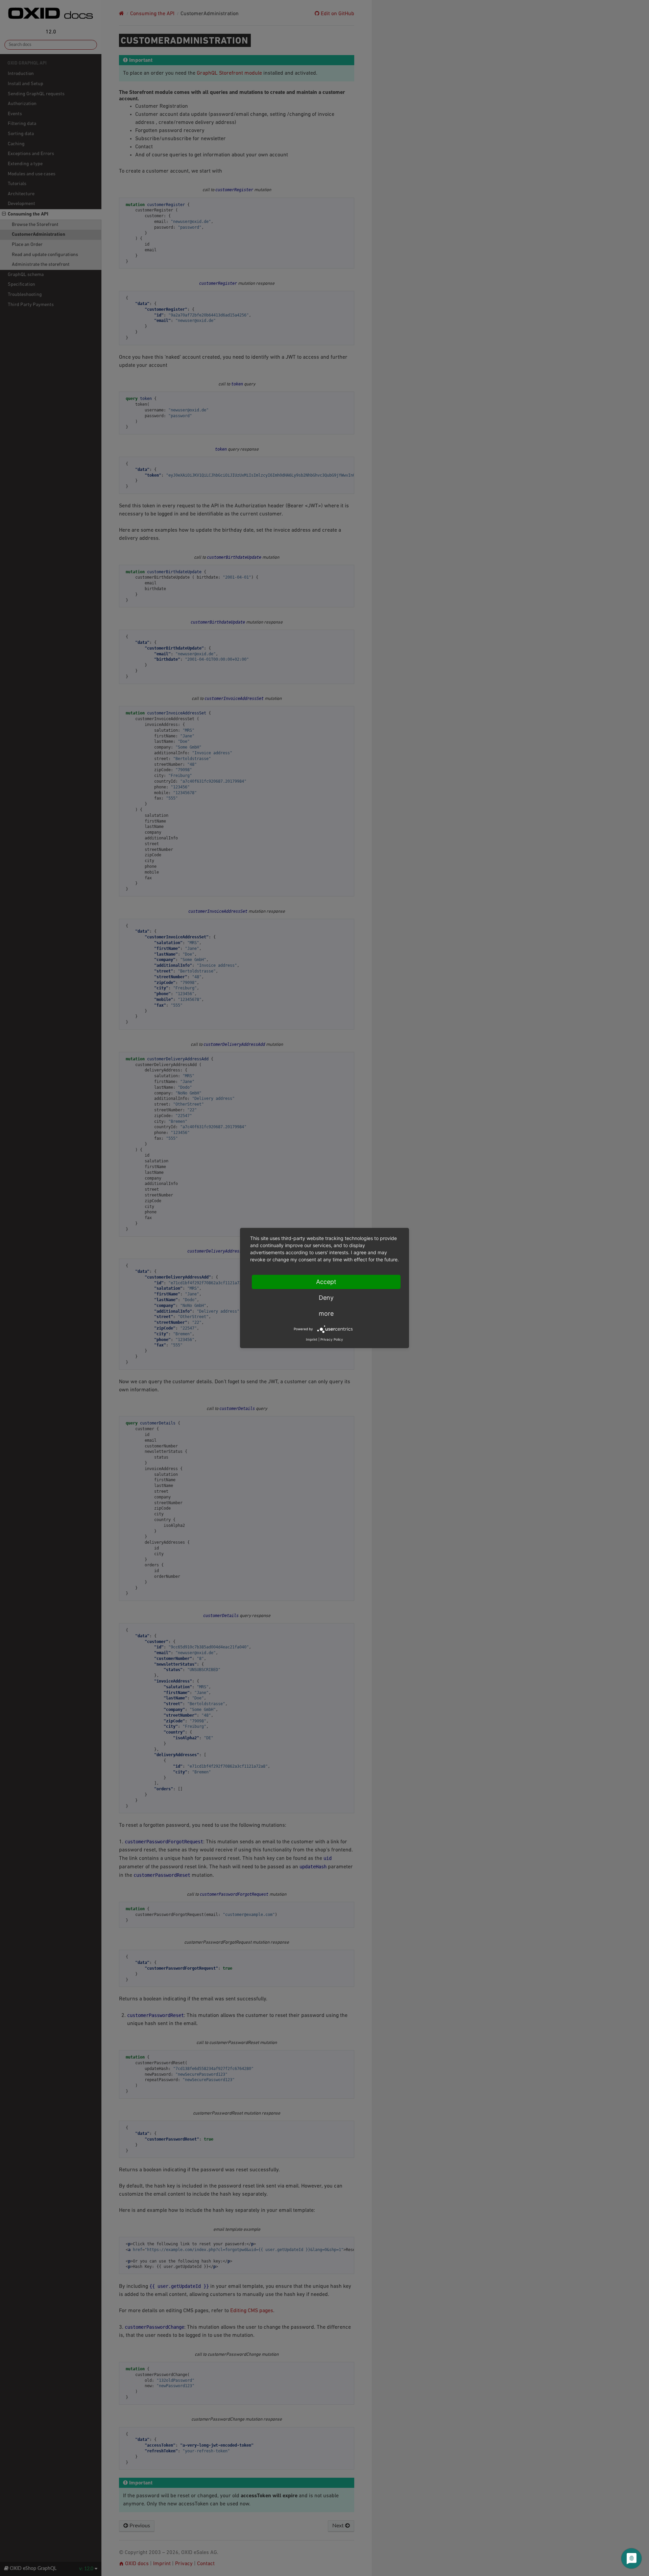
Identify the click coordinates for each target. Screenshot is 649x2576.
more (326, 1314)
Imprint (312, 1339)
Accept (326, 1282)
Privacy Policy (332, 1339)
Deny (326, 1298)
